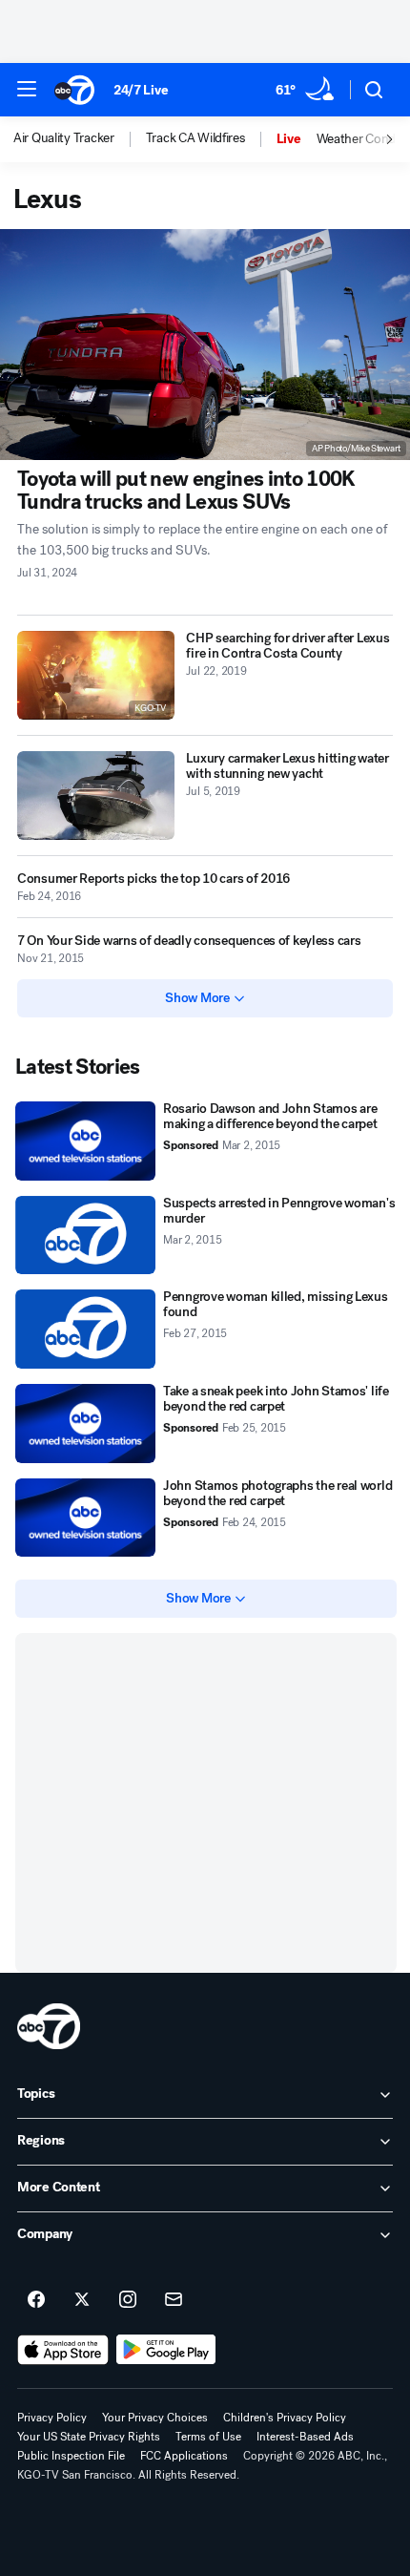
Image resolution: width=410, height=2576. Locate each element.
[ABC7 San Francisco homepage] (74, 90)
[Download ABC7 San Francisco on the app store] (63, 2350)
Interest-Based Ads (305, 2437)
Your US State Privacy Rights (89, 2437)
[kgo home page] (49, 2026)
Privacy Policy (52, 2418)
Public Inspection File (71, 2456)
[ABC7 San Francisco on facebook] (36, 2300)
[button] (27, 89)
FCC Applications (184, 2456)
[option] (80, 139)
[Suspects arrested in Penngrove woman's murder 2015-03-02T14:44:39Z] (85, 1236)
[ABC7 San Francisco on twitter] (82, 2300)
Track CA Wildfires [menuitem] (195, 138)
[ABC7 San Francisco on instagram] (128, 2300)
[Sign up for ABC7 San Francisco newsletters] (174, 2300)
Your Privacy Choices (155, 2418)
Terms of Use (208, 2437)
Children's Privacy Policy (285, 2418)
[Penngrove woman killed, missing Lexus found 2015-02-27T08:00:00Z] (85, 1329)
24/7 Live (141, 90)
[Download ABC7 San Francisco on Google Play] (166, 2350)
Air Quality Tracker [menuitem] (64, 138)
